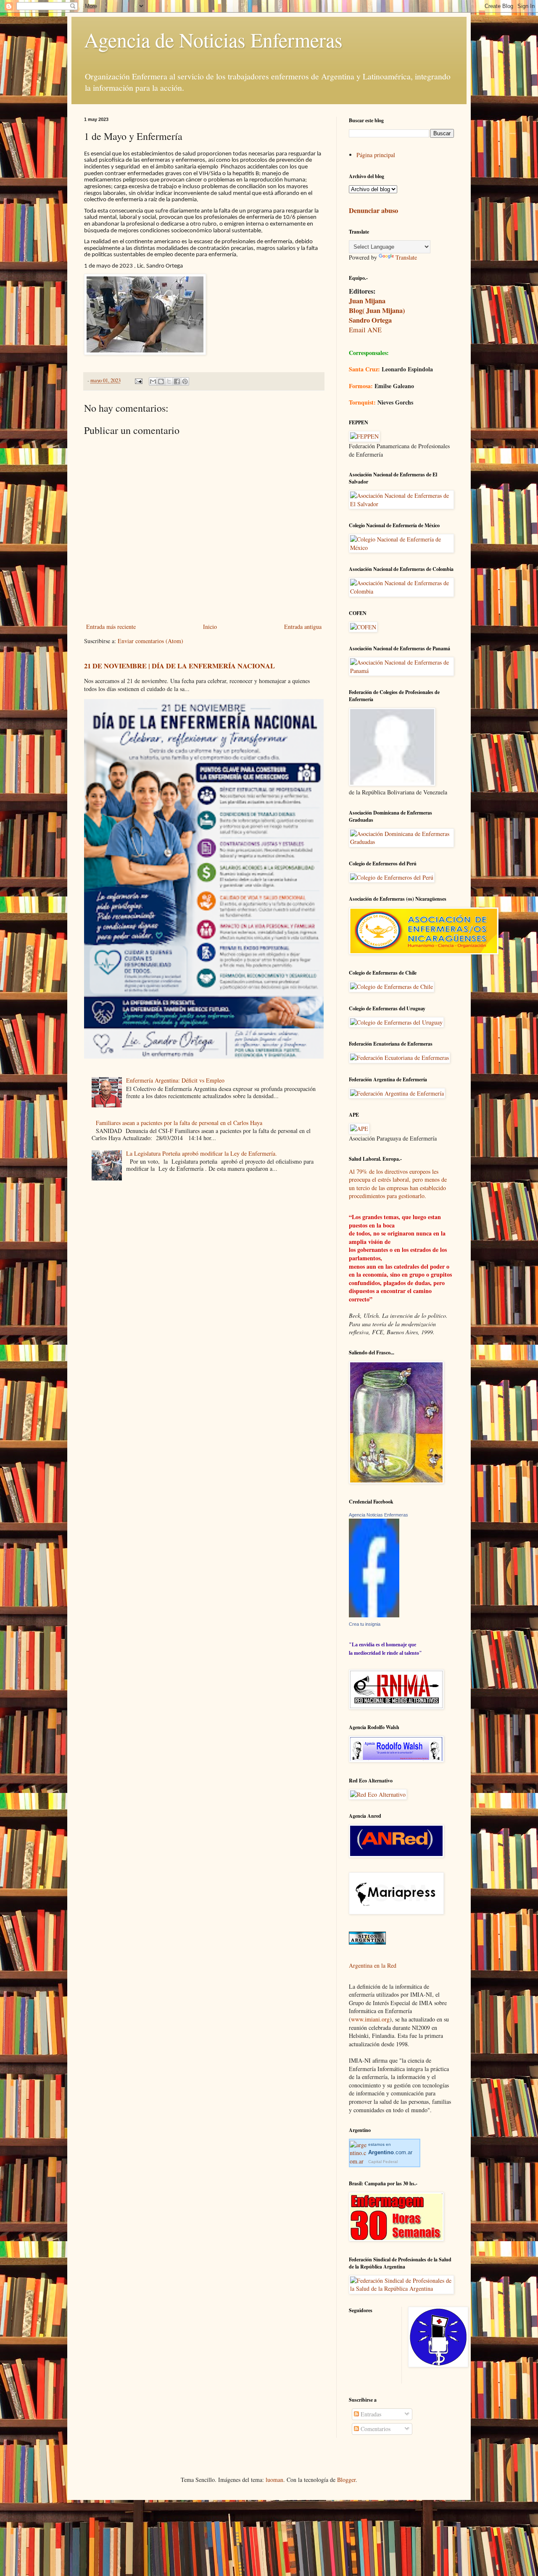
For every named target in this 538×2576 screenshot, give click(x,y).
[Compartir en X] (169, 381)
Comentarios (375, 2429)
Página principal (376, 155)
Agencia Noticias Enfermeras (378, 1515)
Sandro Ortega (370, 320)
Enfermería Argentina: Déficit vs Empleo (175, 1080)
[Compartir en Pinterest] (185, 381)
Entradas (370, 2414)
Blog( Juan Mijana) (377, 310)
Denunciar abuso (373, 210)
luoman (274, 2480)
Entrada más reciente (111, 627)
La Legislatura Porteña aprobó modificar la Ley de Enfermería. (202, 1153)
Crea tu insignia (365, 1624)
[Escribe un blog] (161, 381)
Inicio (210, 627)
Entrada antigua (303, 627)
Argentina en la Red (373, 1965)
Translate (406, 257)
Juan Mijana (367, 301)
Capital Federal (383, 2162)
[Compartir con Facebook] (177, 381)
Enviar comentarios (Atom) (150, 641)
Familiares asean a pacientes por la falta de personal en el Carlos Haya (179, 1123)
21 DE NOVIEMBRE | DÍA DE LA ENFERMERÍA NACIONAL (179, 666)
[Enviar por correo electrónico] (153, 381)
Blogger (346, 2480)
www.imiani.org (370, 2019)
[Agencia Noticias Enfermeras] (374, 1615)
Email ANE (365, 330)
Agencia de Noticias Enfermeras (213, 39)
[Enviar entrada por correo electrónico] (138, 380)
